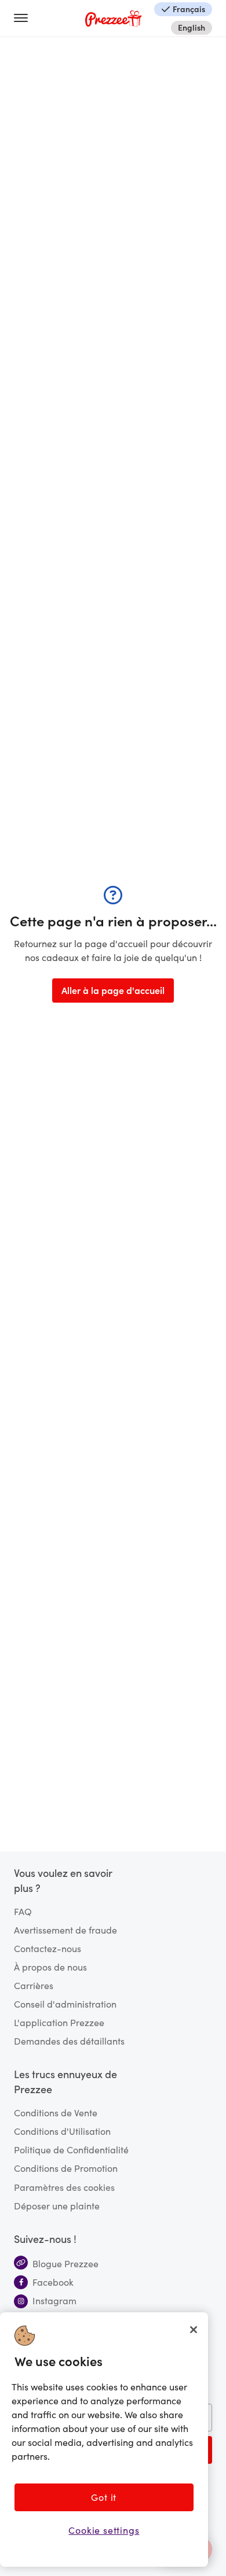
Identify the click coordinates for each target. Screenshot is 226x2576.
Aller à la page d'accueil (113, 990)
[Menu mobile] (25, 19)
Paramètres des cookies (64, 2187)
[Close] (194, 2330)
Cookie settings (104, 2530)
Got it (104, 2497)
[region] (104, 2440)
